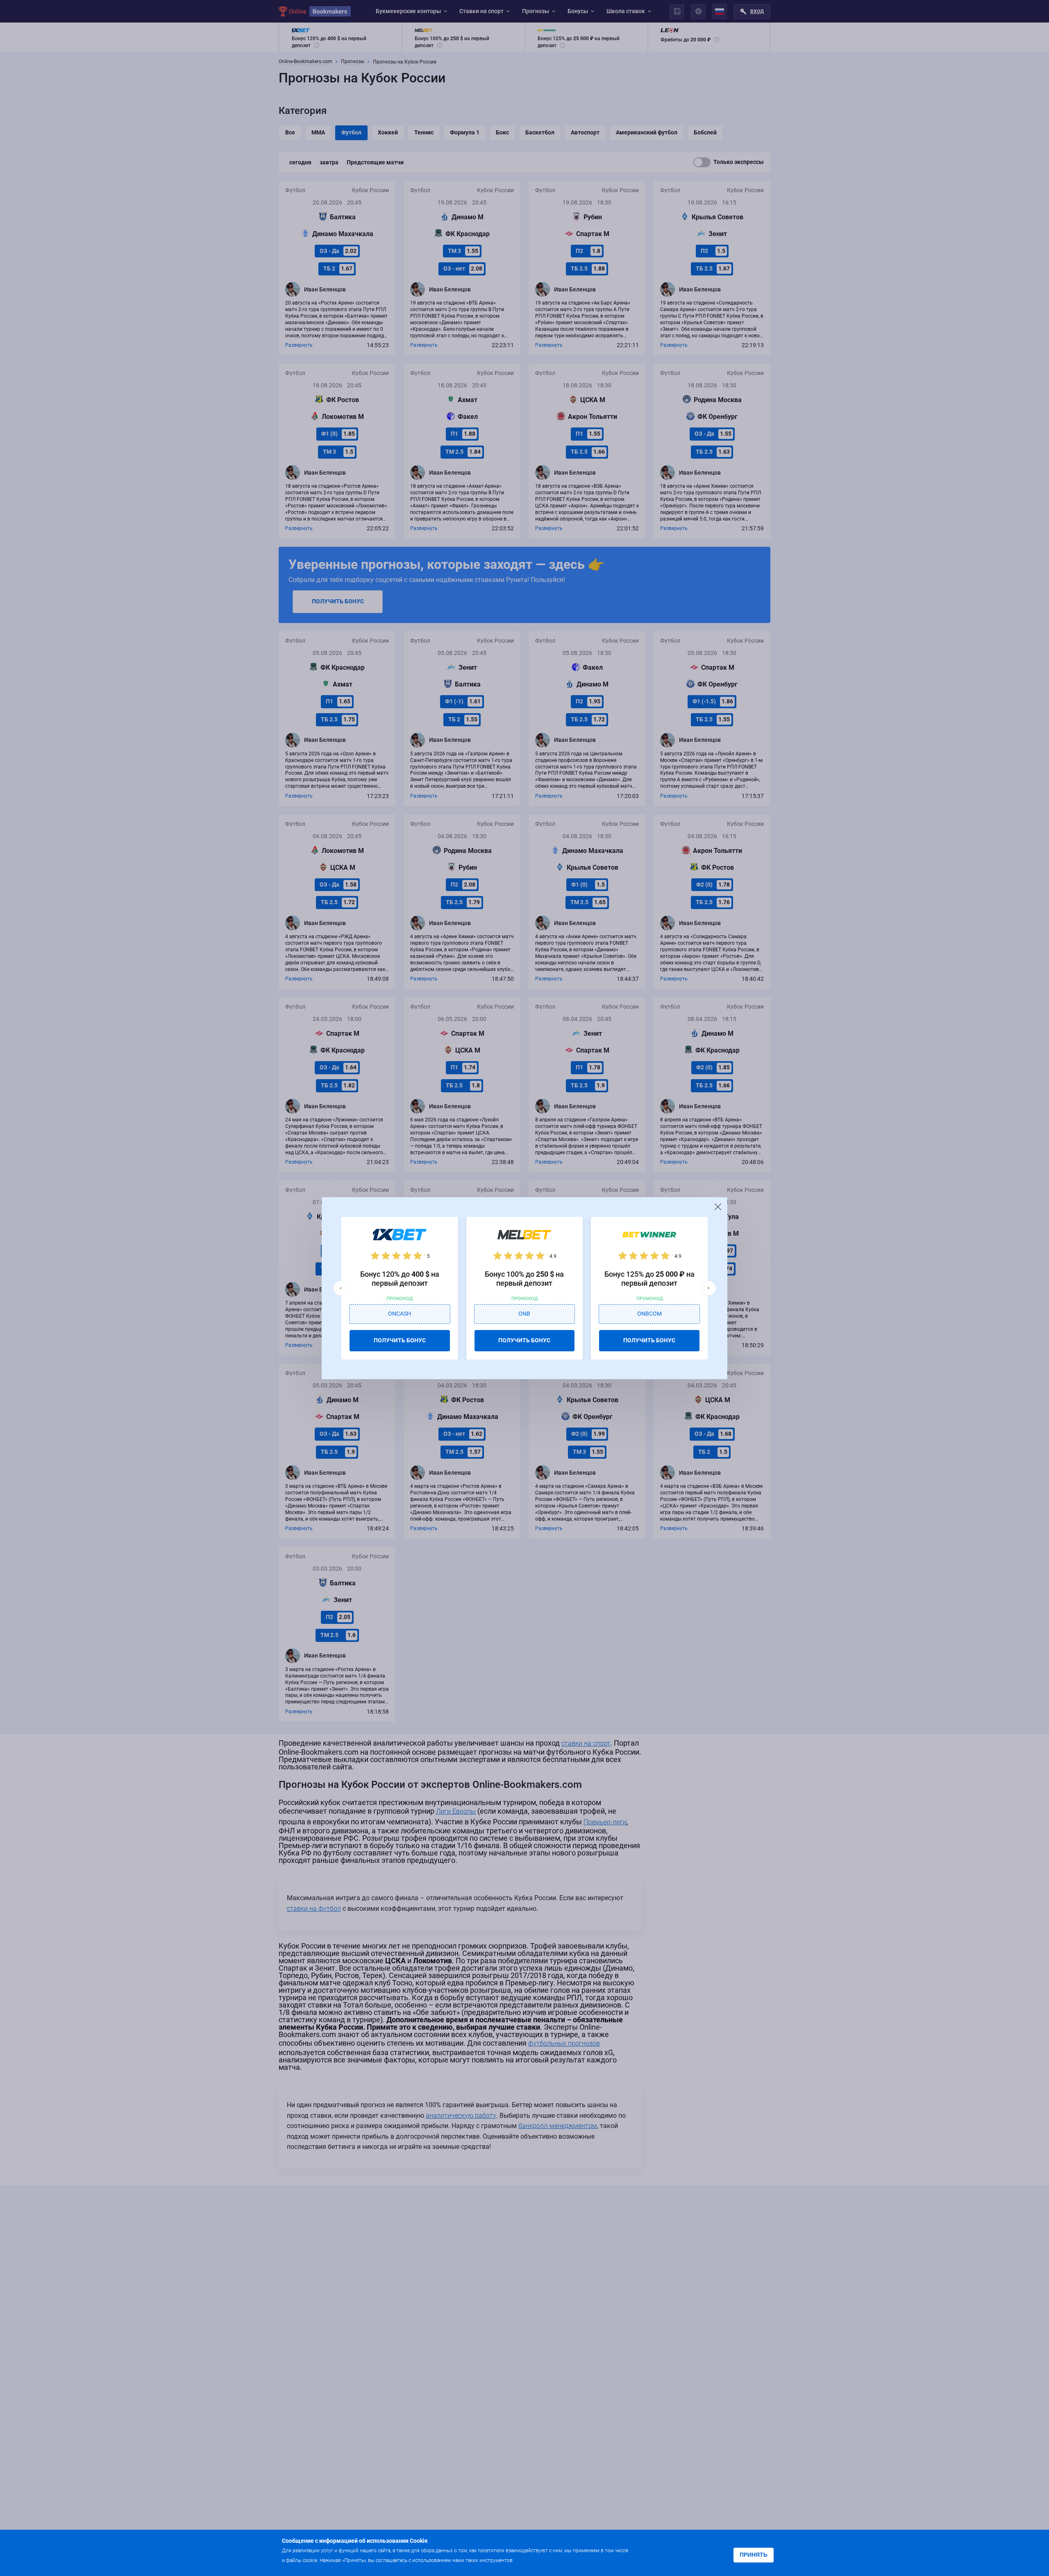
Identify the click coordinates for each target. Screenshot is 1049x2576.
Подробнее (531, 2560)
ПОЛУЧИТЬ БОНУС (400, 1340)
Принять (754, 2555)
